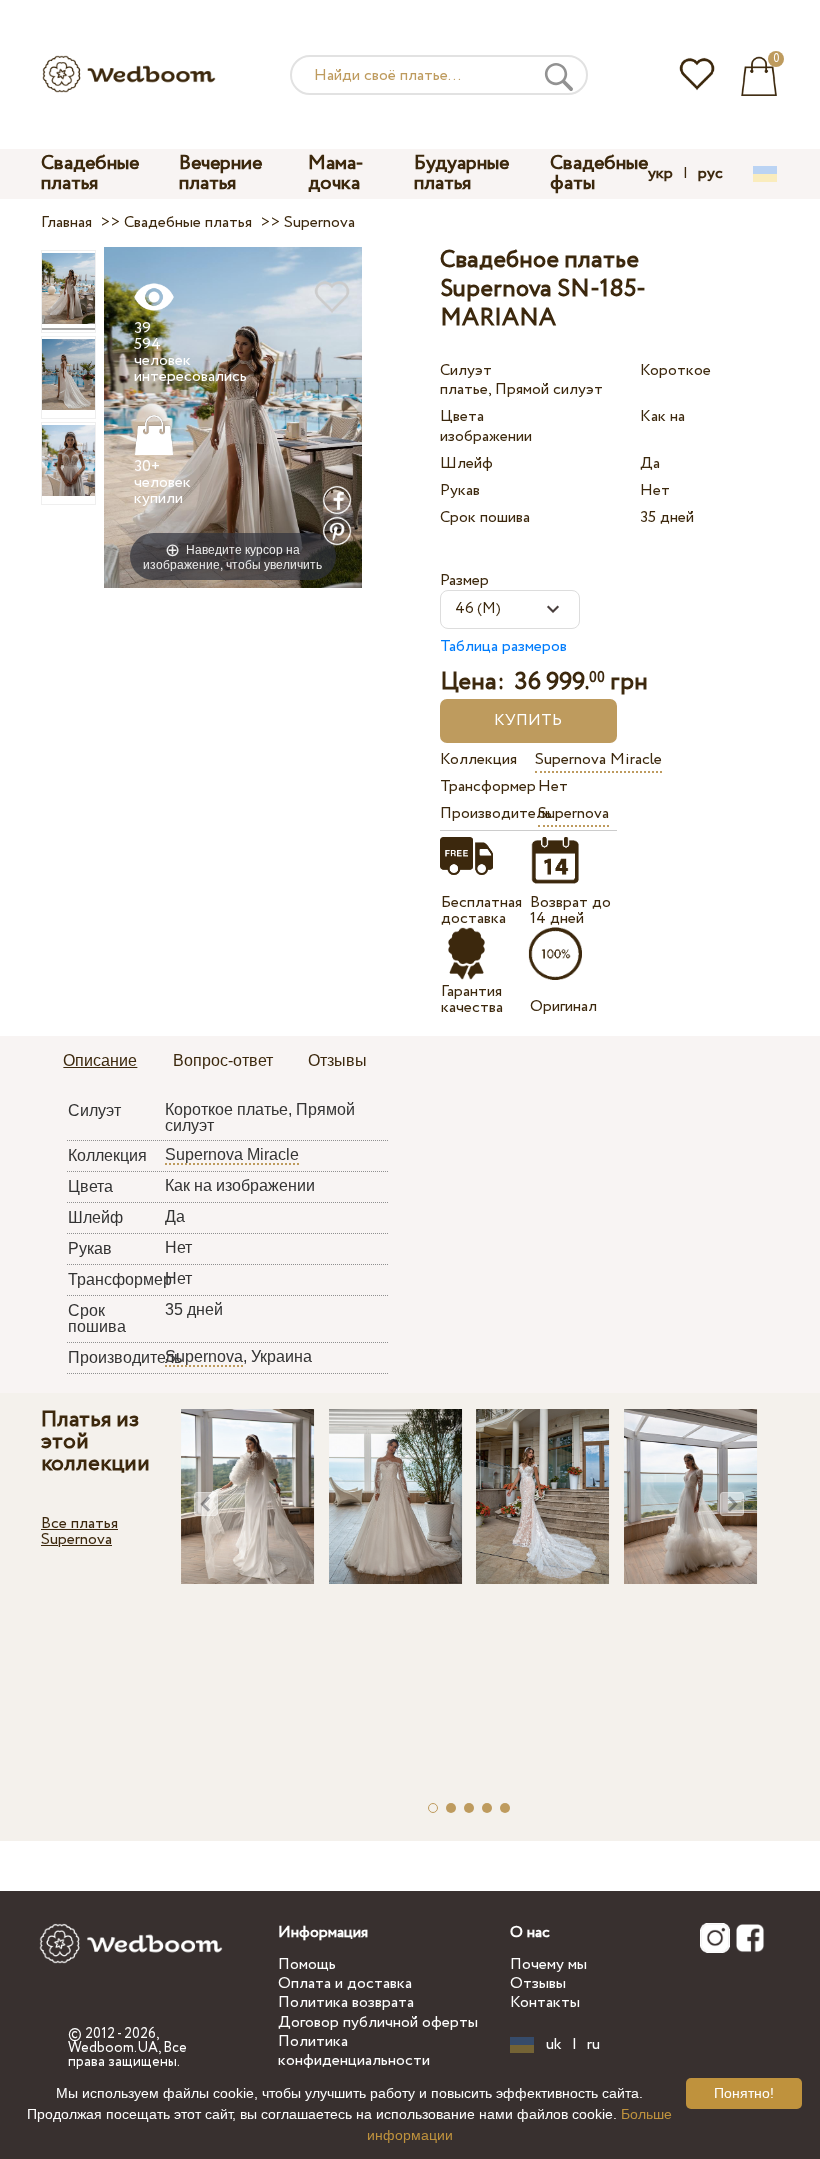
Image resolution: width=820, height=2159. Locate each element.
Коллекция (478, 759)
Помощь (307, 1964)
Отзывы (538, 1983)
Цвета (462, 416)
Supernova (573, 813)
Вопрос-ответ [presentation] (223, 1060)
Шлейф (466, 463)
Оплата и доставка (345, 1983)
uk (554, 2045)
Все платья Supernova (79, 1531)
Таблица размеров (503, 646)
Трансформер (484, 786)
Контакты (545, 2002)
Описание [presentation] (100, 1060)
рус (710, 174)
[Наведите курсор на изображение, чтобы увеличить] (233, 416)
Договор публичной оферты (378, 2022)
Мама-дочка (336, 173)
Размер (464, 580)
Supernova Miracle (598, 759)
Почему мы (548, 1964)
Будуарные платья (461, 173)
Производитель (484, 813)
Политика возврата (346, 2002)
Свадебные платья (90, 173)
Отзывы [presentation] (337, 1060)
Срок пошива (485, 517)
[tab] (100, 1062)
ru (593, 2045)
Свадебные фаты (599, 173)
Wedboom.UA (113, 2048)
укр (660, 174)
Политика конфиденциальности (354, 2051)
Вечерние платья (220, 173)
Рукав (460, 490)
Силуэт (466, 370)
